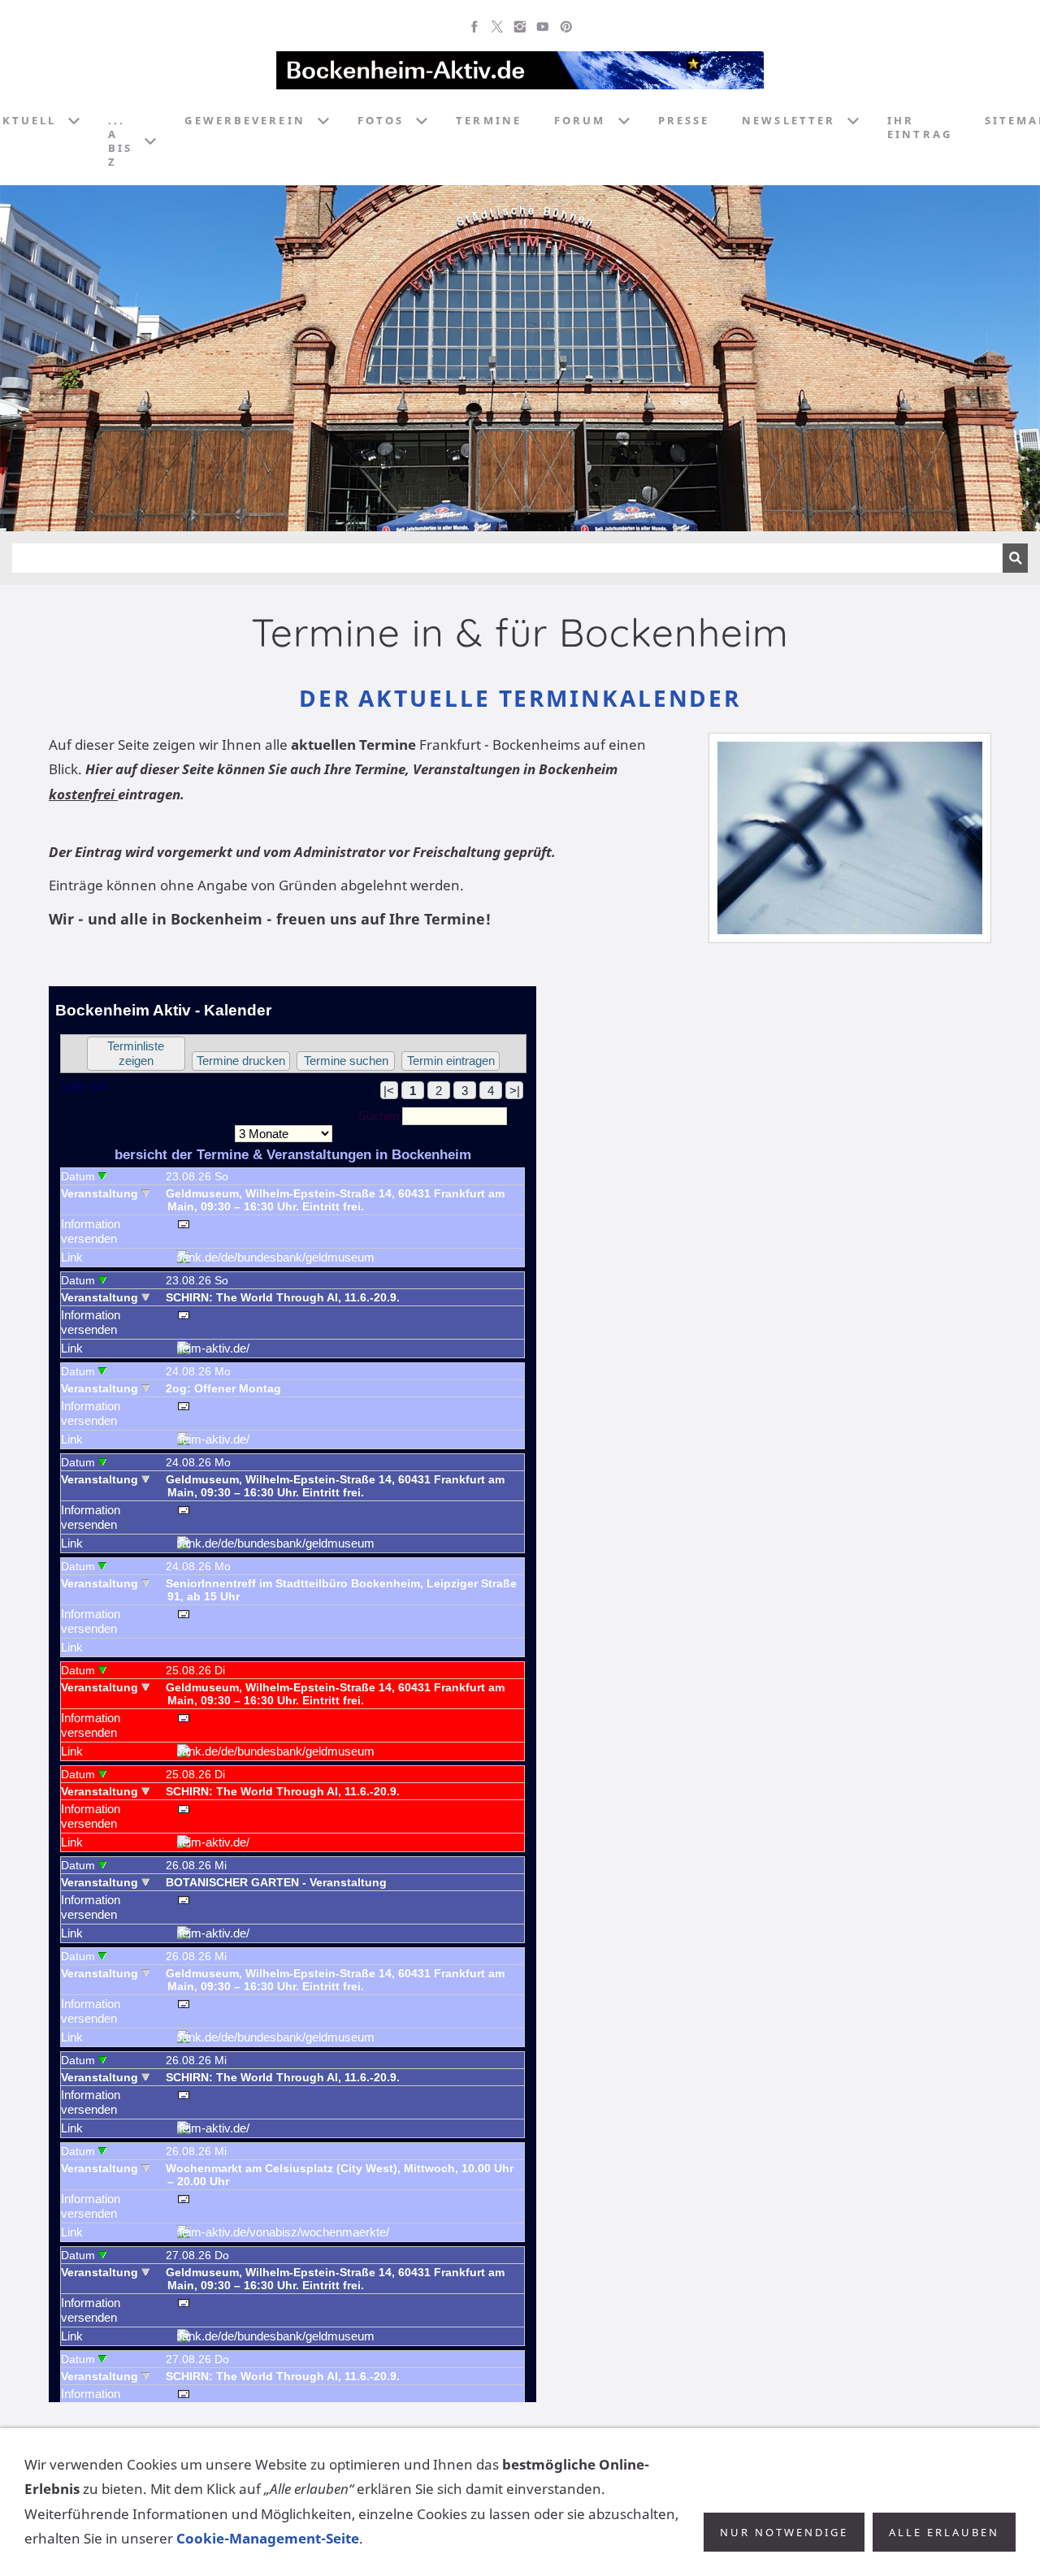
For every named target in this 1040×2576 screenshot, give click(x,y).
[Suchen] (1015, 558)
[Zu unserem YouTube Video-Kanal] (543, 27)
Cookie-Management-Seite (268, 2538)
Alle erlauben (944, 2532)
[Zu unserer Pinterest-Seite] (565, 27)
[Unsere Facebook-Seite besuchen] (474, 27)
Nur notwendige (784, 2532)
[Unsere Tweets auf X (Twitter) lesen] (497, 27)
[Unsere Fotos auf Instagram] (520, 27)
